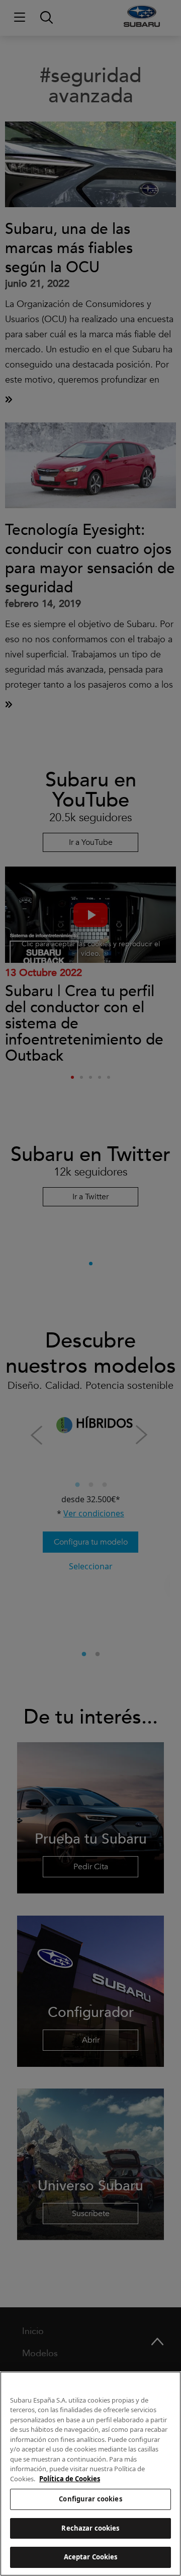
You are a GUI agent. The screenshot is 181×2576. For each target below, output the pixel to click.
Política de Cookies (70, 2479)
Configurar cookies (90, 2499)
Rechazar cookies (90, 2528)
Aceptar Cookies (91, 2557)
